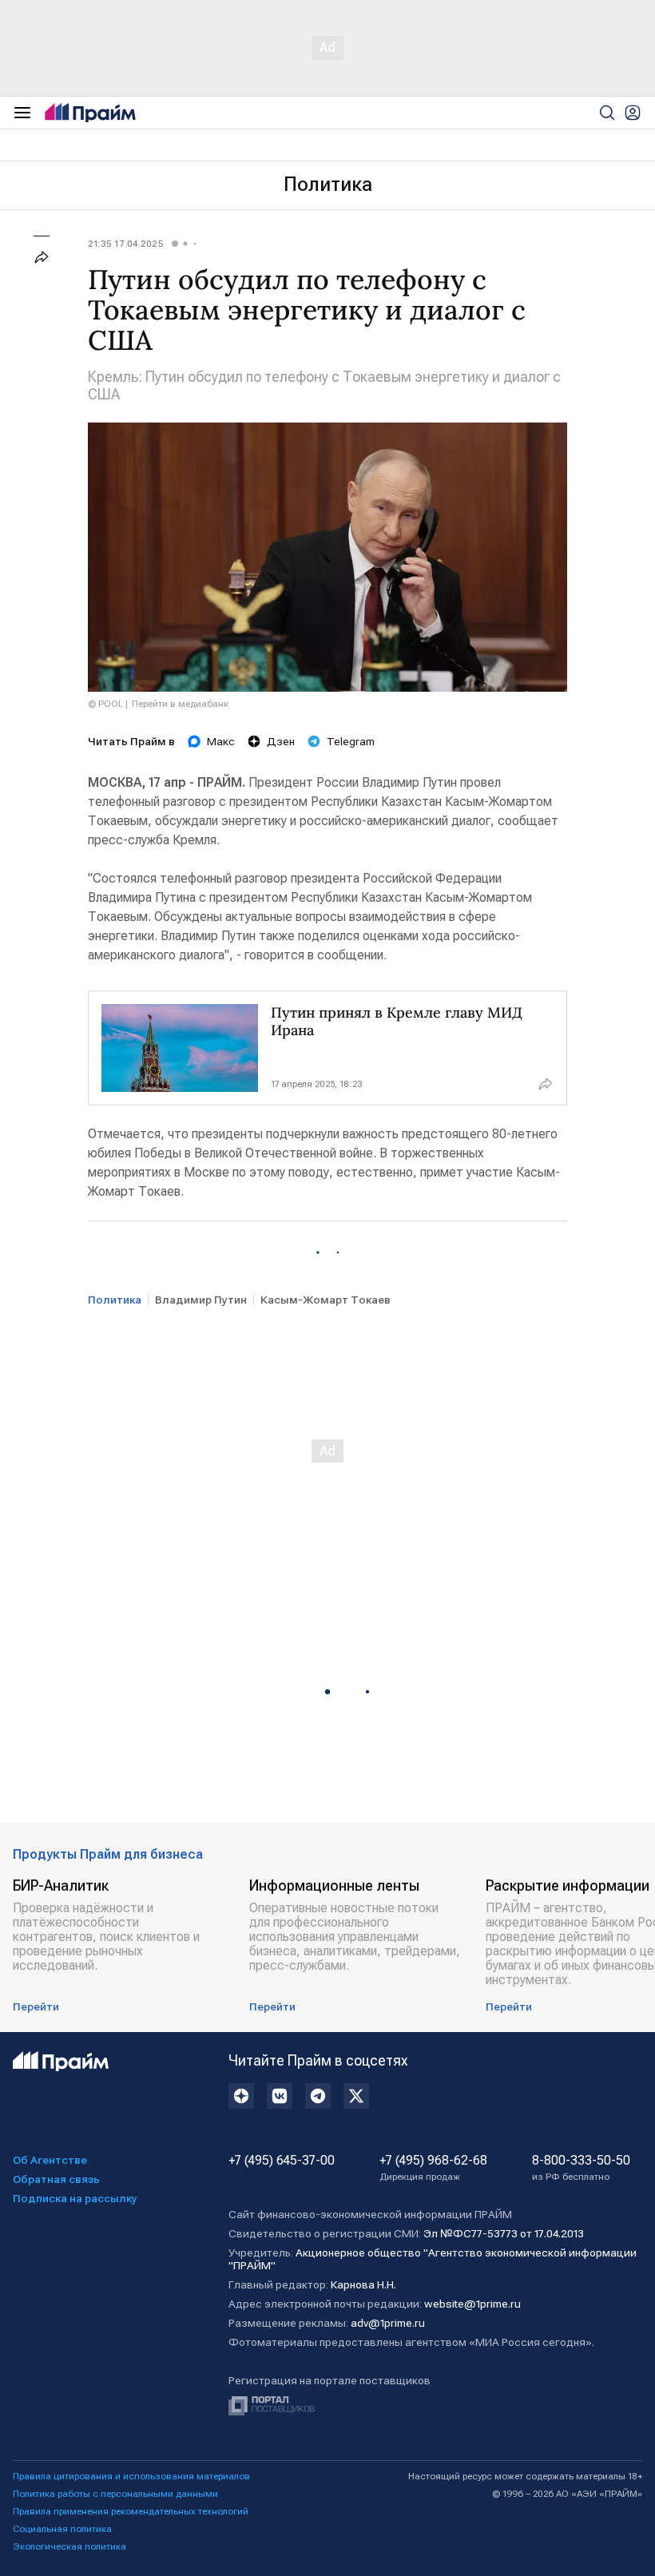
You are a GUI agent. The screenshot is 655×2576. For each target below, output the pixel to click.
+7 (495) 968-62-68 (433, 2168)
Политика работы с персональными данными (115, 2494)
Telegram (351, 741)
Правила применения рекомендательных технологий (131, 2511)
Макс (221, 741)
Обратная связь (56, 2179)
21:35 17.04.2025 (126, 244)
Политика (328, 185)
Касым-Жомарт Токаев (326, 1300)
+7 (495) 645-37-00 (282, 2161)
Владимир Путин (201, 1300)
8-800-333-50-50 (581, 2168)
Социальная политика (62, 2529)
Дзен (281, 741)
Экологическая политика (69, 2546)
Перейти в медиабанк (180, 704)
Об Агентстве (50, 2160)
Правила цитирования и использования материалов (131, 2476)
